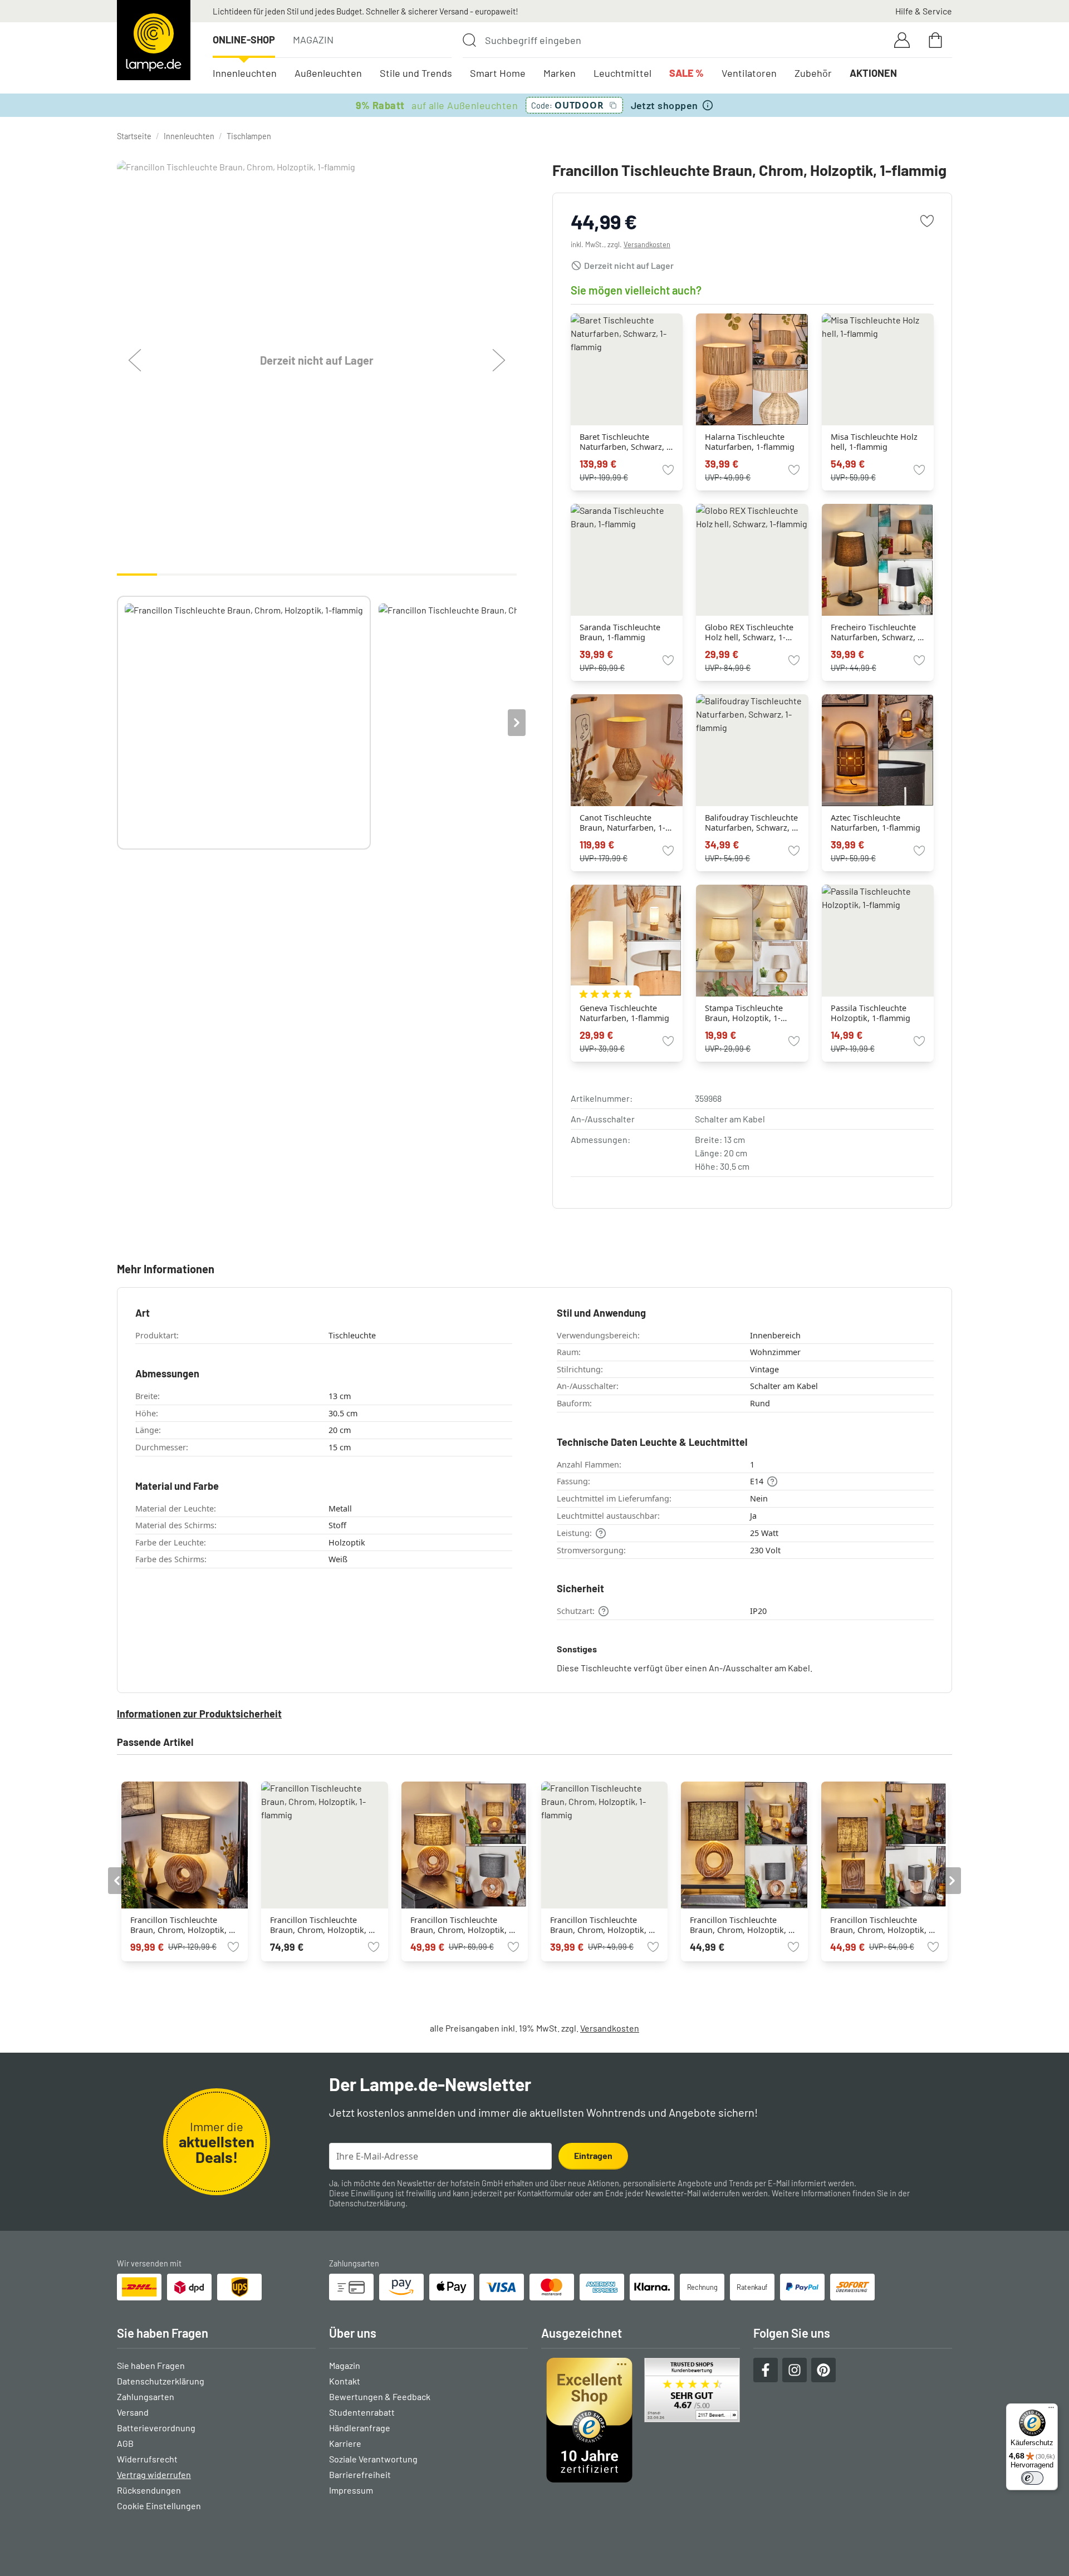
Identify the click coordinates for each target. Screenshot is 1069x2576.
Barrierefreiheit (360, 2474)
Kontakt (345, 2381)
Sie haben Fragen (151, 2365)
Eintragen (593, 2155)
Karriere (345, 2443)
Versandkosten (647, 244)
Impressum (351, 2490)
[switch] (1032, 2478)
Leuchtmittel (622, 73)
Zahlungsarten (146, 2396)
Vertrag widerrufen (154, 2474)
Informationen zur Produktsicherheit (199, 1714)
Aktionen (873, 73)
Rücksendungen (149, 2490)
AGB (125, 2443)
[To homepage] (154, 40)
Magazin (313, 40)
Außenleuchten (328, 73)
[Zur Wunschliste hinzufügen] (927, 221)
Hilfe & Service (924, 11)
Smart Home (498, 73)
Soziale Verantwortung (373, 2459)
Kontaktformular (545, 2193)
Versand (133, 2412)
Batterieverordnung (156, 2428)
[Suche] (469, 40)
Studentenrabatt (362, 2412)
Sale (686, 73)
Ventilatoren (749, 73)
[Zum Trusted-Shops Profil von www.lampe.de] (641, 2420)
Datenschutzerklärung (367, 2203)
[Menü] (1051, 2410)
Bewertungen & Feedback (380, 2396)
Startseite (134, 136)
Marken (560, 73)
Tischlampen (249, 136)
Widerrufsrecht (147, 2459)
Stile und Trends (416, 73)
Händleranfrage (360, 2428)
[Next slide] (517, 723)
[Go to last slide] (117, 1881)
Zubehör (813, 73)
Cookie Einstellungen (159, 2506)
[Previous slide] (117, 723)
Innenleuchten (245, 73)
